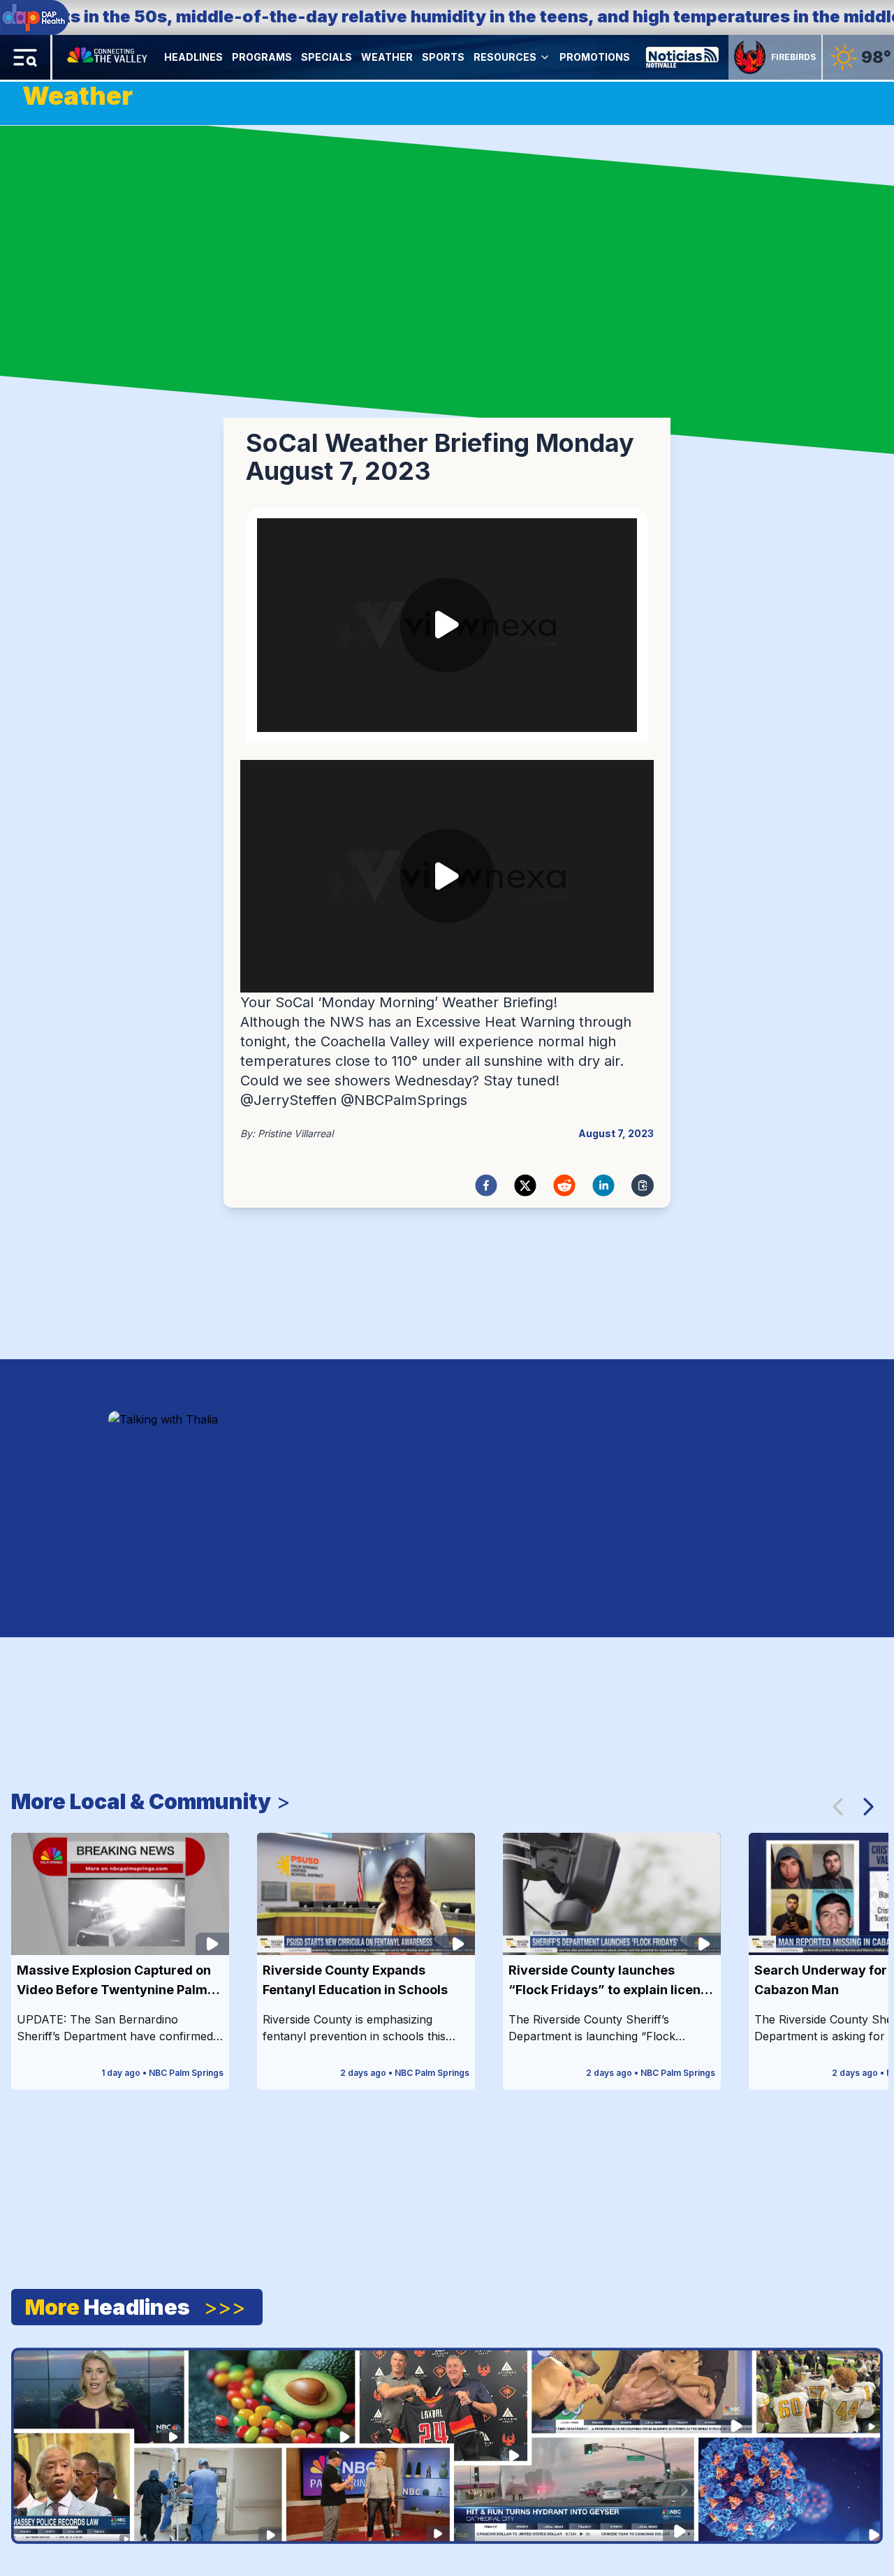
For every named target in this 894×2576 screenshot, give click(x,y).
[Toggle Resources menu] (545, 57)
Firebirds (793, 57)
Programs (262, 57)
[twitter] (525, 1185)
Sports (443, 57)
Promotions (595, 57)
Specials (327, 57)
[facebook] (486, 1185)
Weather (387, 57)
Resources (505, 57)
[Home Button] (108, 57)
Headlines (193, 57)
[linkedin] (603, 1185)
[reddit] (564, 1185)
